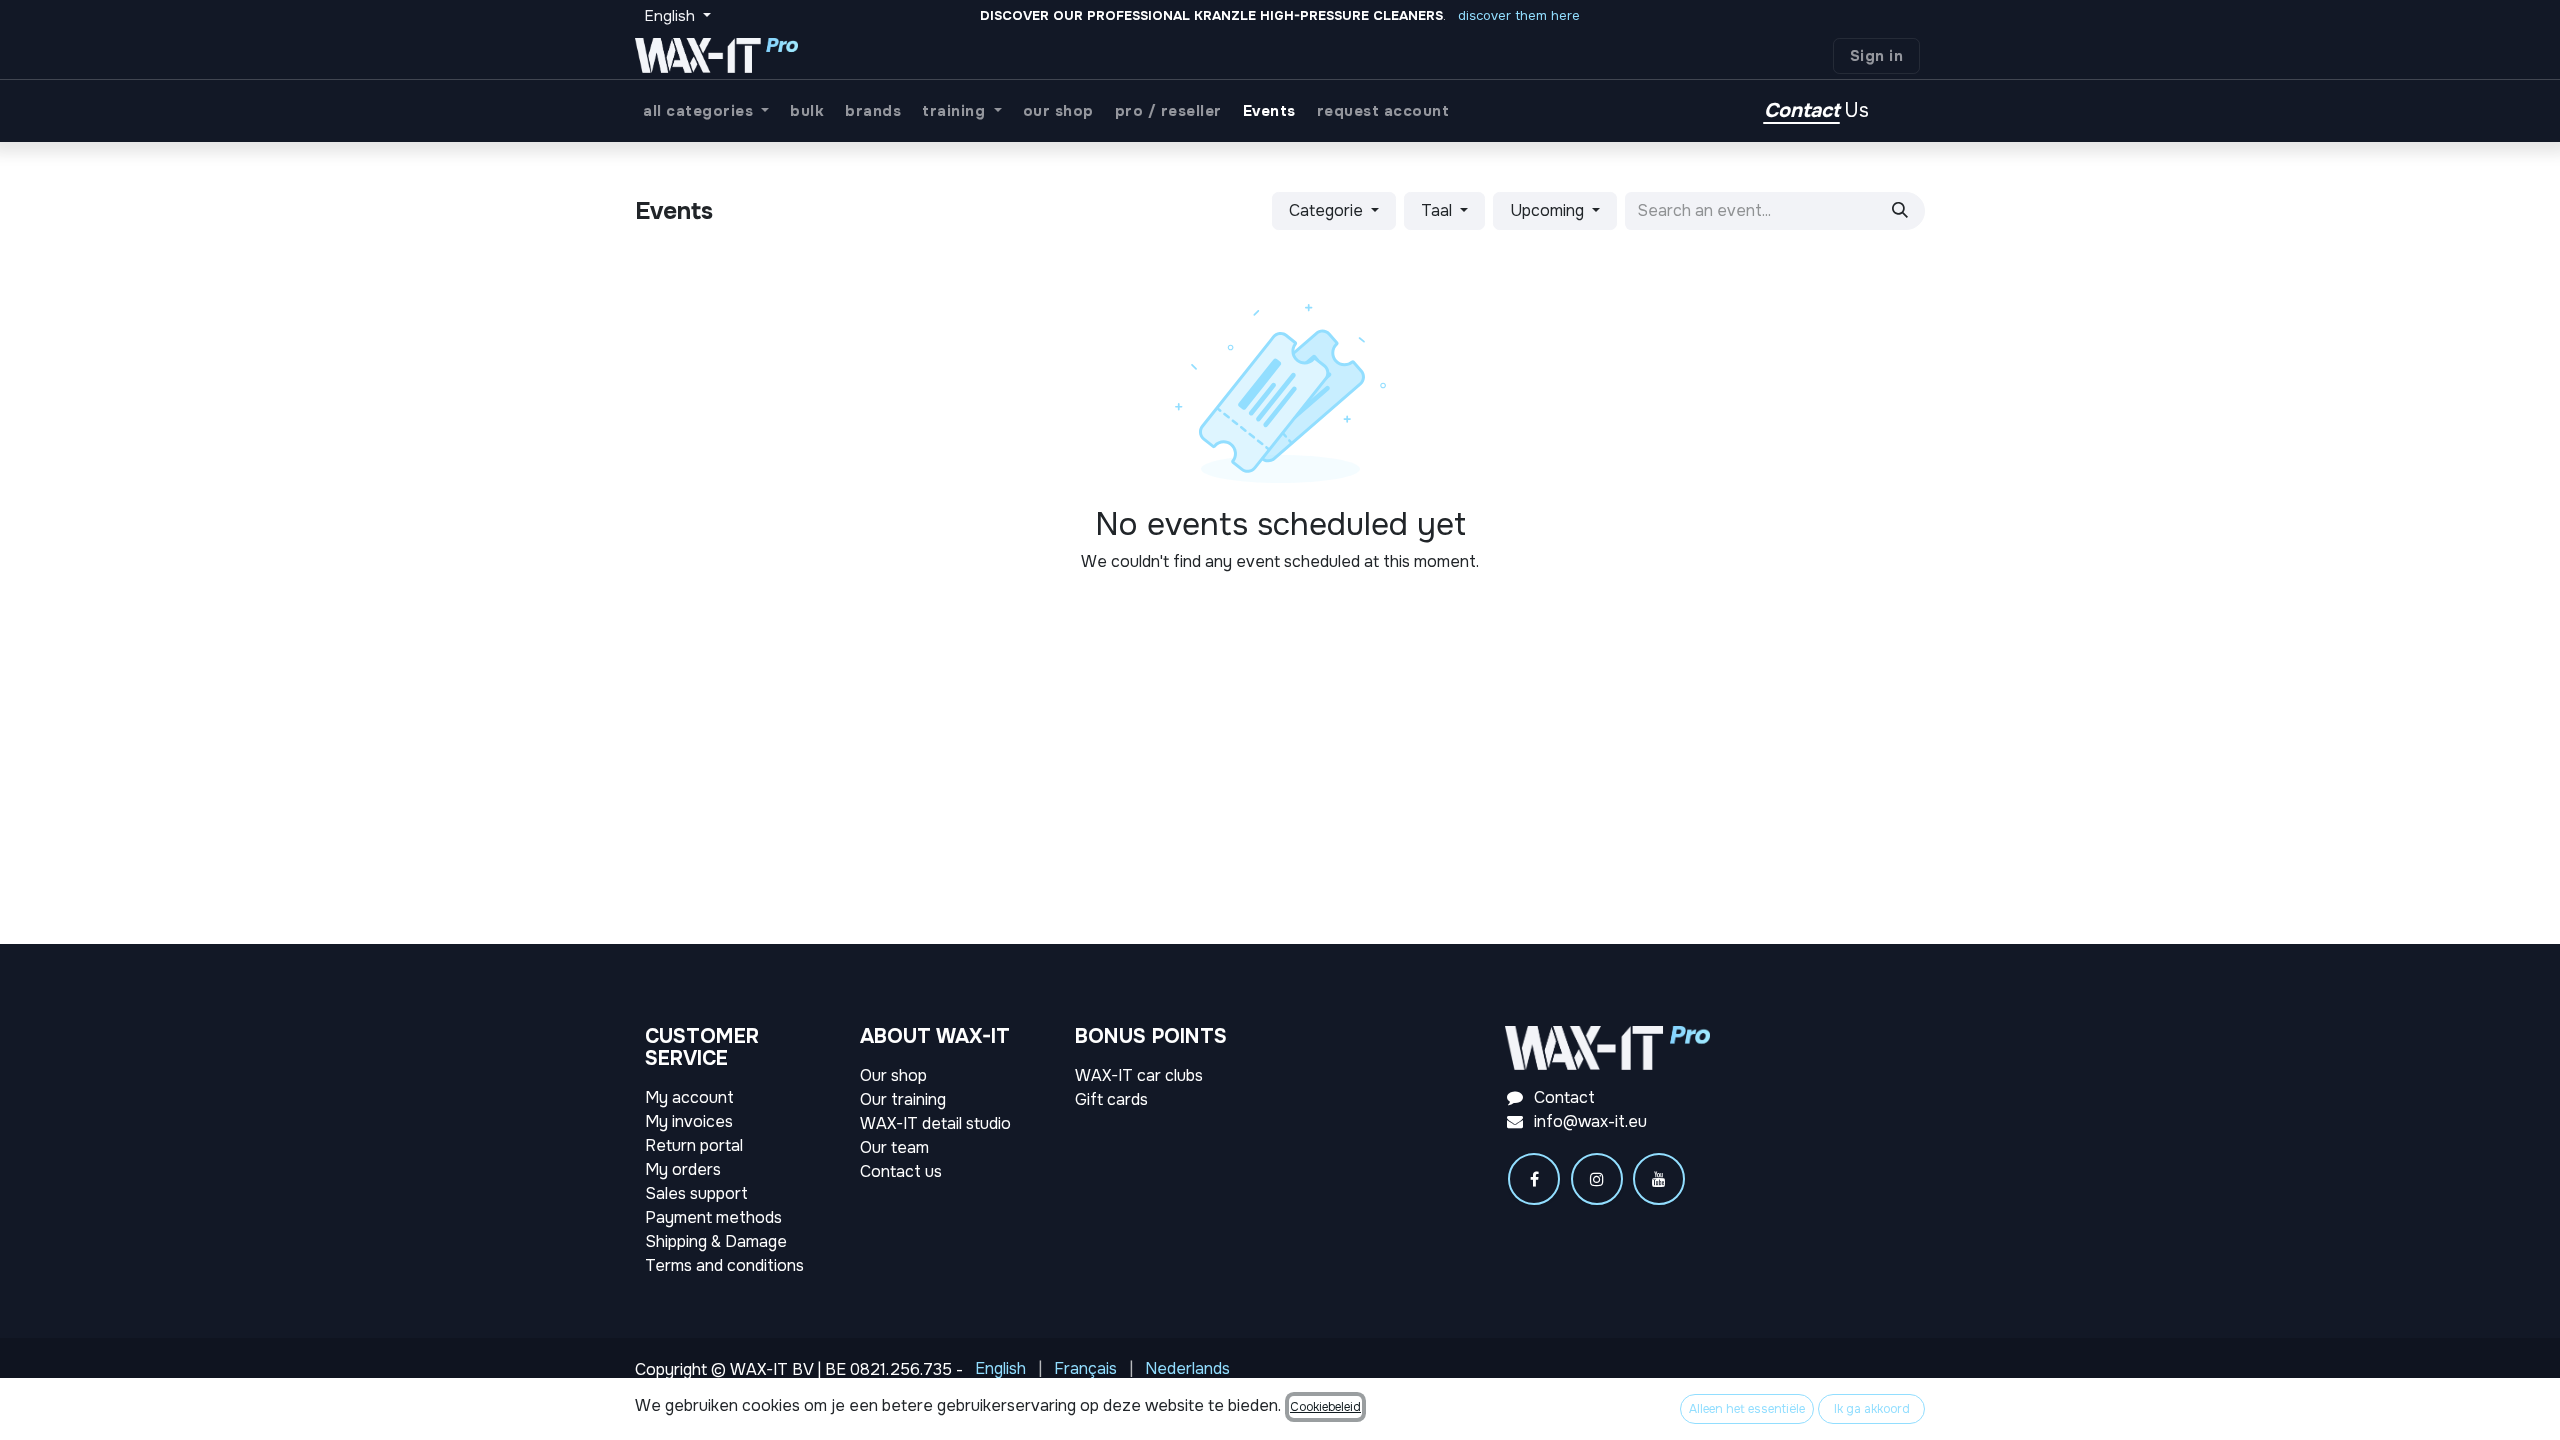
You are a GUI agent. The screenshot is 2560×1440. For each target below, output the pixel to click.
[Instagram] (1597, 1179)
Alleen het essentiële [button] (1747, 1409)
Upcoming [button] (1549, 210)
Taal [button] (1438, 210)
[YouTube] (1659, 1179)
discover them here (1519, 15)
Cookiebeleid (1325, 1407)
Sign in (1877, 56)
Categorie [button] (1328, 210)
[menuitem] (706, 111)
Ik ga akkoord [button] (1872, 1409)
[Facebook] (1534, 1179)
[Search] (1900, 211)
